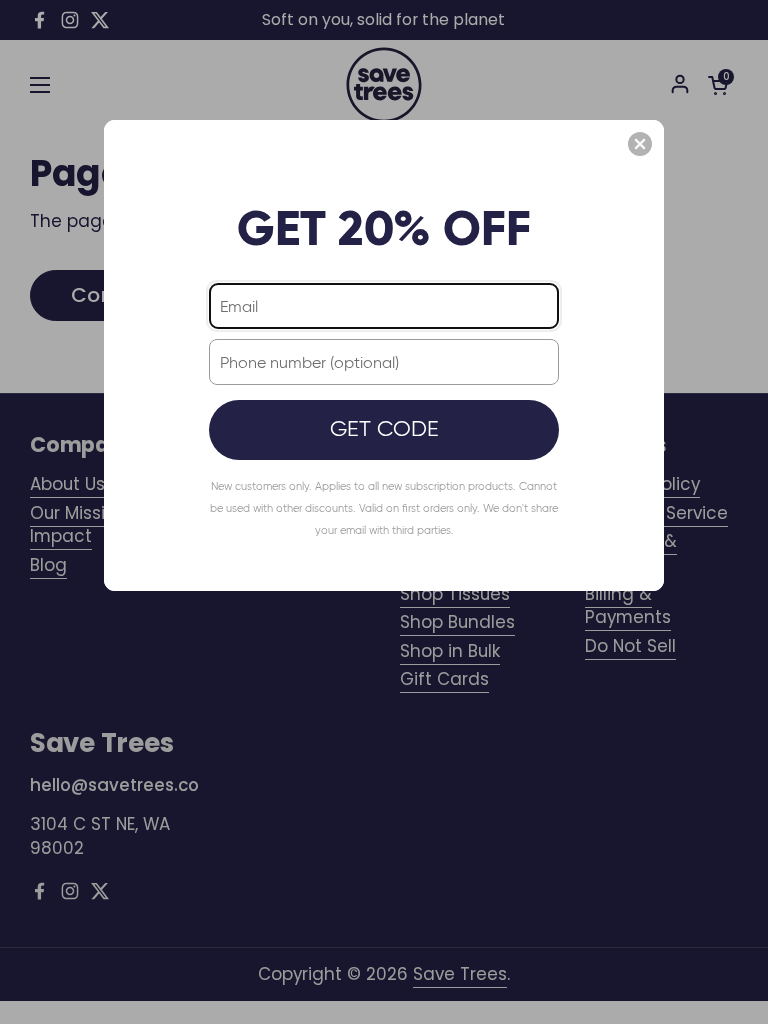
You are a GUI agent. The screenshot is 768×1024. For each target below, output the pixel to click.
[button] (640, 144)
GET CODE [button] (384, 428)
